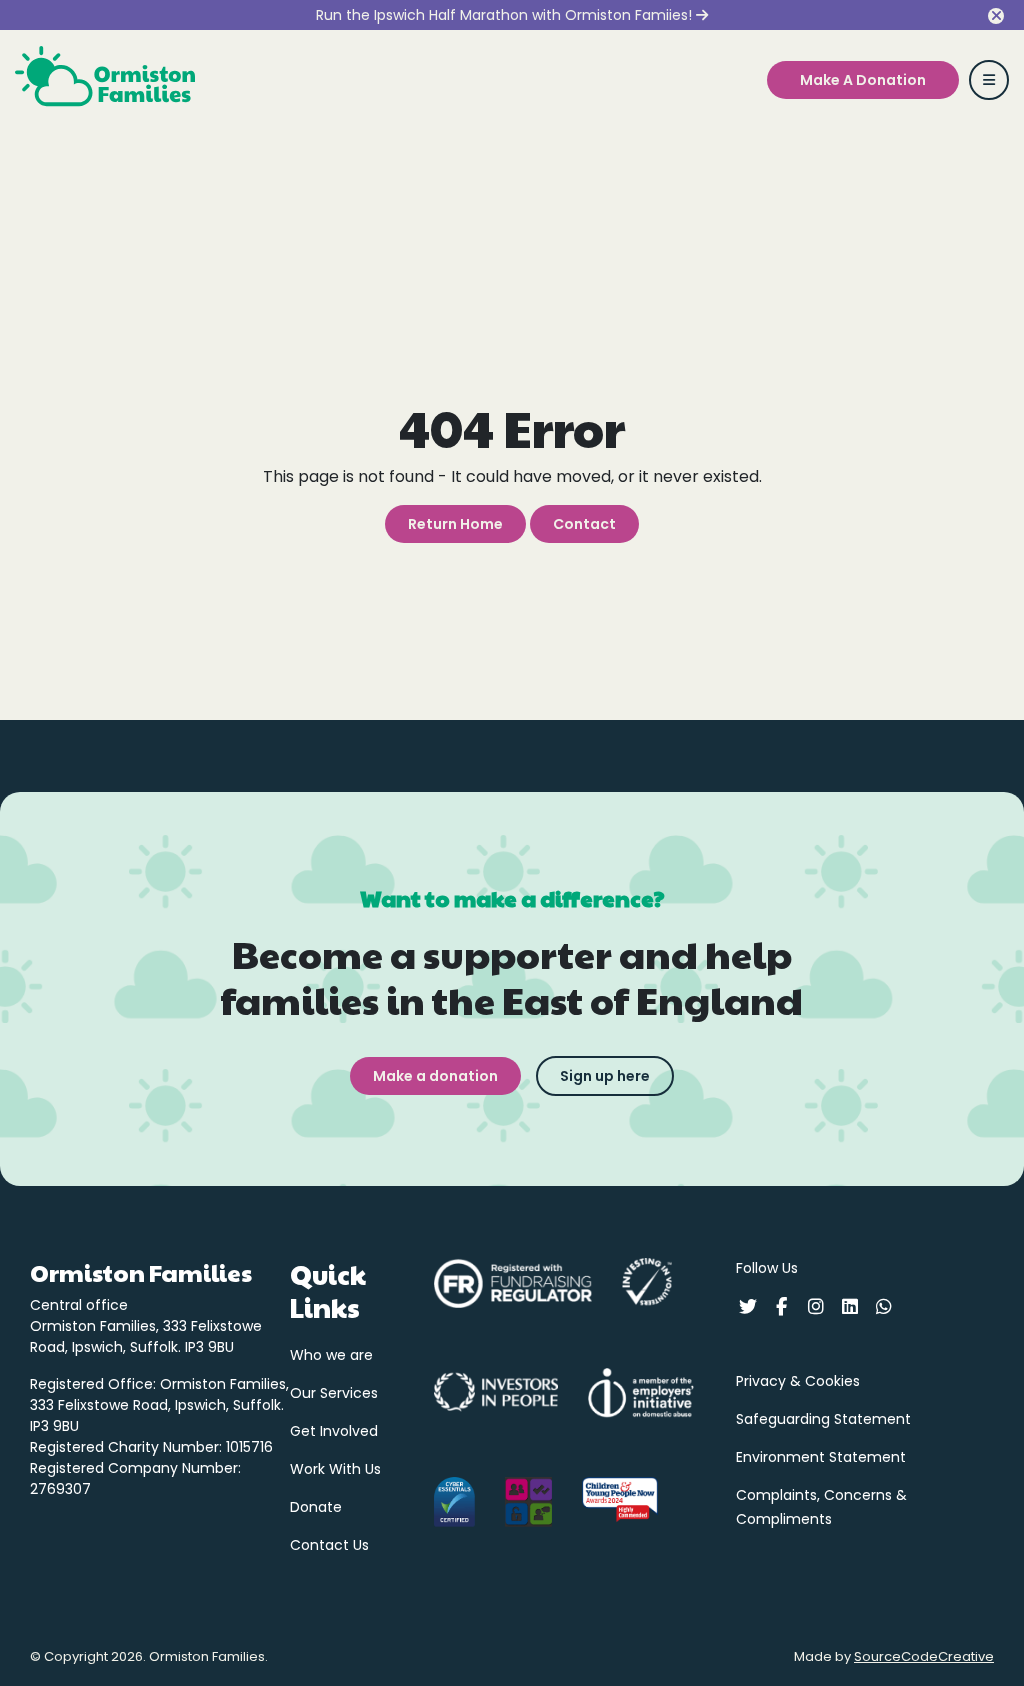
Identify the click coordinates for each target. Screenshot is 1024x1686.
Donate (316, 1507)
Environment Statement (821, 1457)
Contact (584, 524)
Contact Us (329, 1545)
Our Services (334, 1393)
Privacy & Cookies (798, 1381)
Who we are (331, 1355)
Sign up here (605, 1076)
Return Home (455, 524)
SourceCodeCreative (924, 1656)
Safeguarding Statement (823, 1419)
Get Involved (334, 1431)
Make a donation (435, 1076)
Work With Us (335, 1469)
